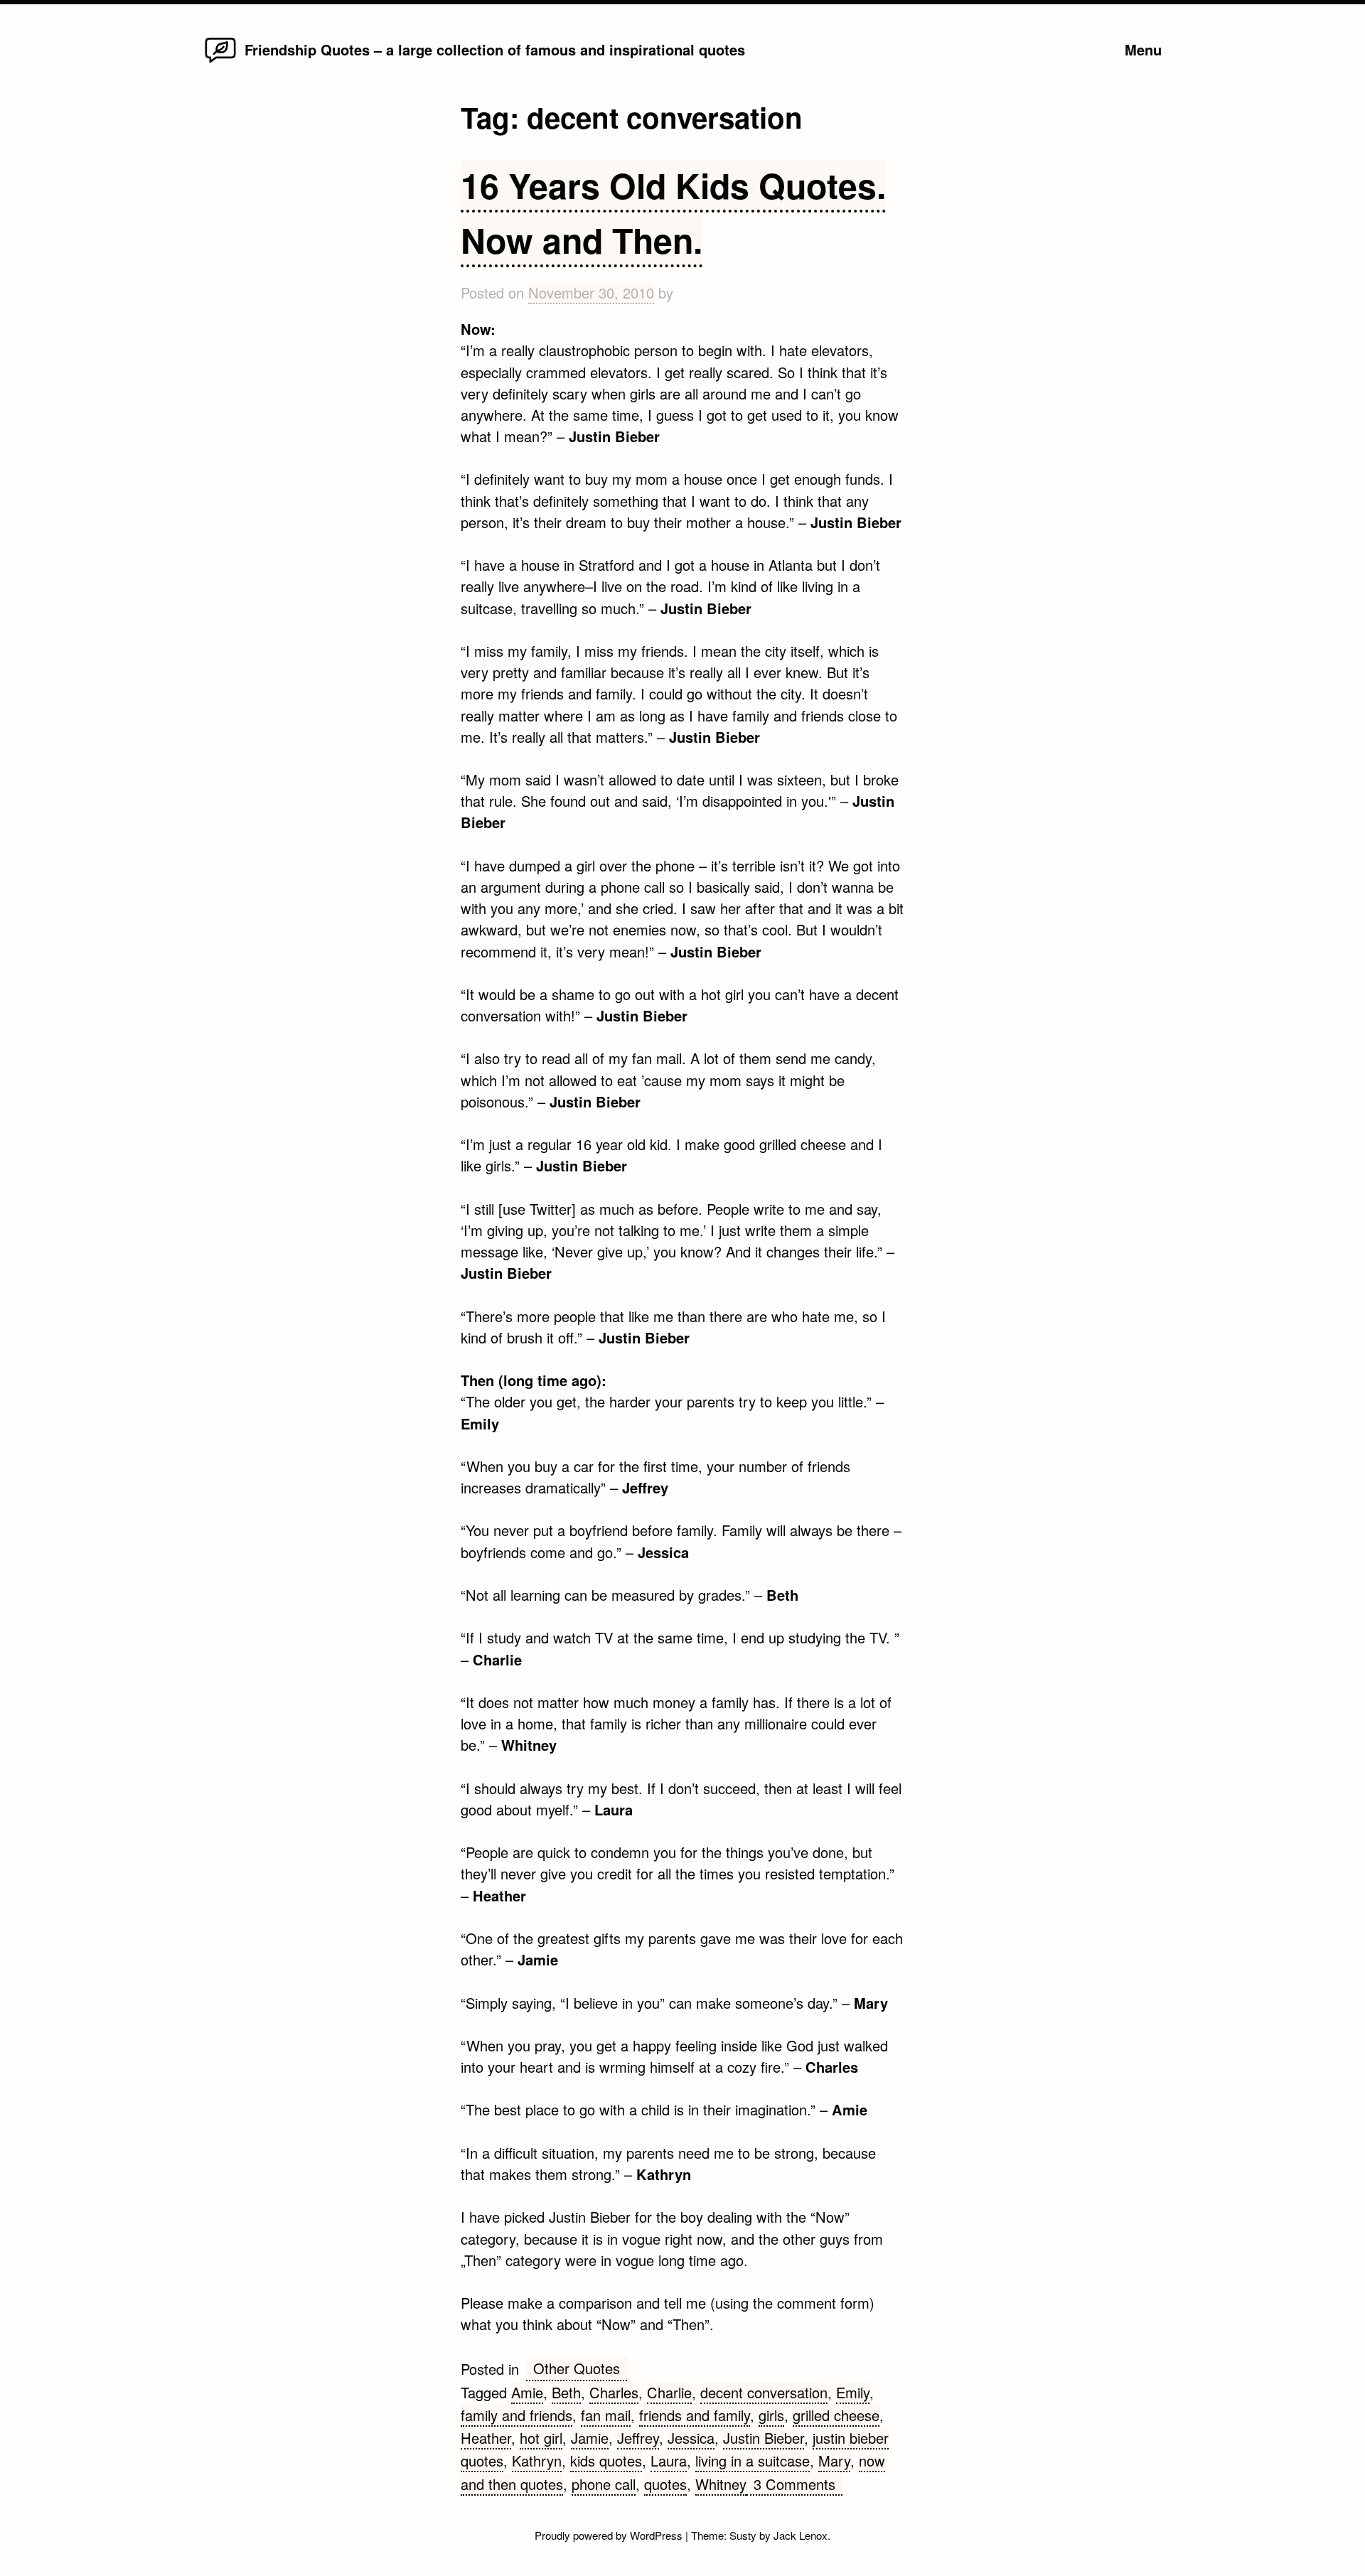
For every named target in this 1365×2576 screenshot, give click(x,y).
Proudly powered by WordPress (610, 2535)
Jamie (590, 2438)
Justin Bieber (764, 2438)
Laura (669, 2460)
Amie (527, 2392)
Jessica (691, 2438)
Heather (486, 2438)
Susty (743, 2535)
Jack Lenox (801, 2535)
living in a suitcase (753, 2460)
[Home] (220, 61)
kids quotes (606, 2460)
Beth (566, 2392)
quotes (665, 2484)
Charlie (669, 2392)
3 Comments (798, 2485)
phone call (604, 2484)
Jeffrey (638, 2438)
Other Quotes (577, 2368)
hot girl (541, 2438)
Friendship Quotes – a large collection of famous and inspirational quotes (495, 49)
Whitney (721, 2484)
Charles (614, 2392)
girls (771, 2415)
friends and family (695, 2415)
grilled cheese (836, 2415)
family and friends (516, 2415)
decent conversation (764, 2392)
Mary (834, 2460)
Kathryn (537, 2460)
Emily (853, 2392)
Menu (1143, 49)
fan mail (606, 2415)
